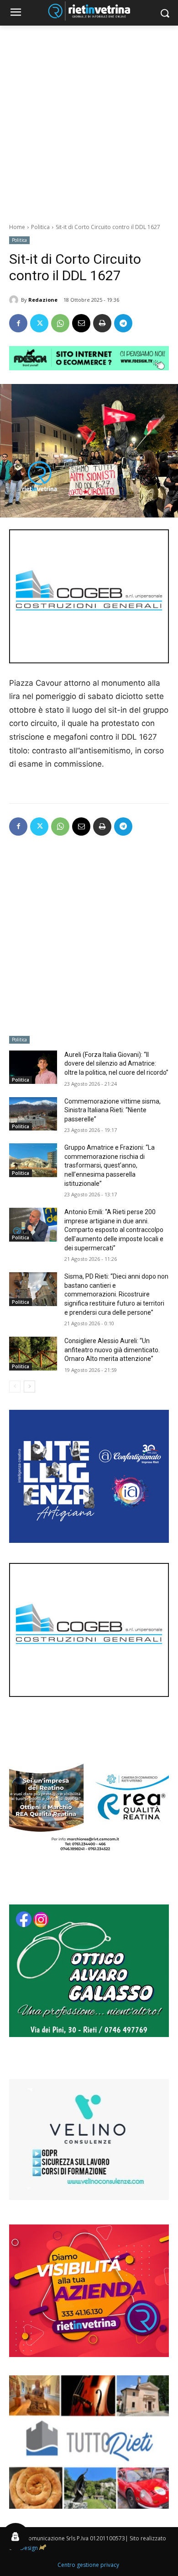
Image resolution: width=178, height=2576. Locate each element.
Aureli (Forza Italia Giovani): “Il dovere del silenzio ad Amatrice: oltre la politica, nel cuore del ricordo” (116, 1064)
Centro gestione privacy (88, 2565)
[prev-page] (15, 1387)
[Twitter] (39, 323)
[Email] (81, 323)
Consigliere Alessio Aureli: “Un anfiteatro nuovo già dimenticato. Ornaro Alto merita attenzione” (112, 1350)
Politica (40, 227)
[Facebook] (18, 323)
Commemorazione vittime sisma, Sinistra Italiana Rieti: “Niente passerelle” (113, 1110)
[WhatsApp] (60, 323)
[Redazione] (15, 300)
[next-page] (29, 1387)
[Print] (102, 323)
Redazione (43, 300)
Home (17, 227)
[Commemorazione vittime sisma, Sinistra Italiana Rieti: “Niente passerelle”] (33, 1114)
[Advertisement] (89, 119)
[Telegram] (123, 323)
